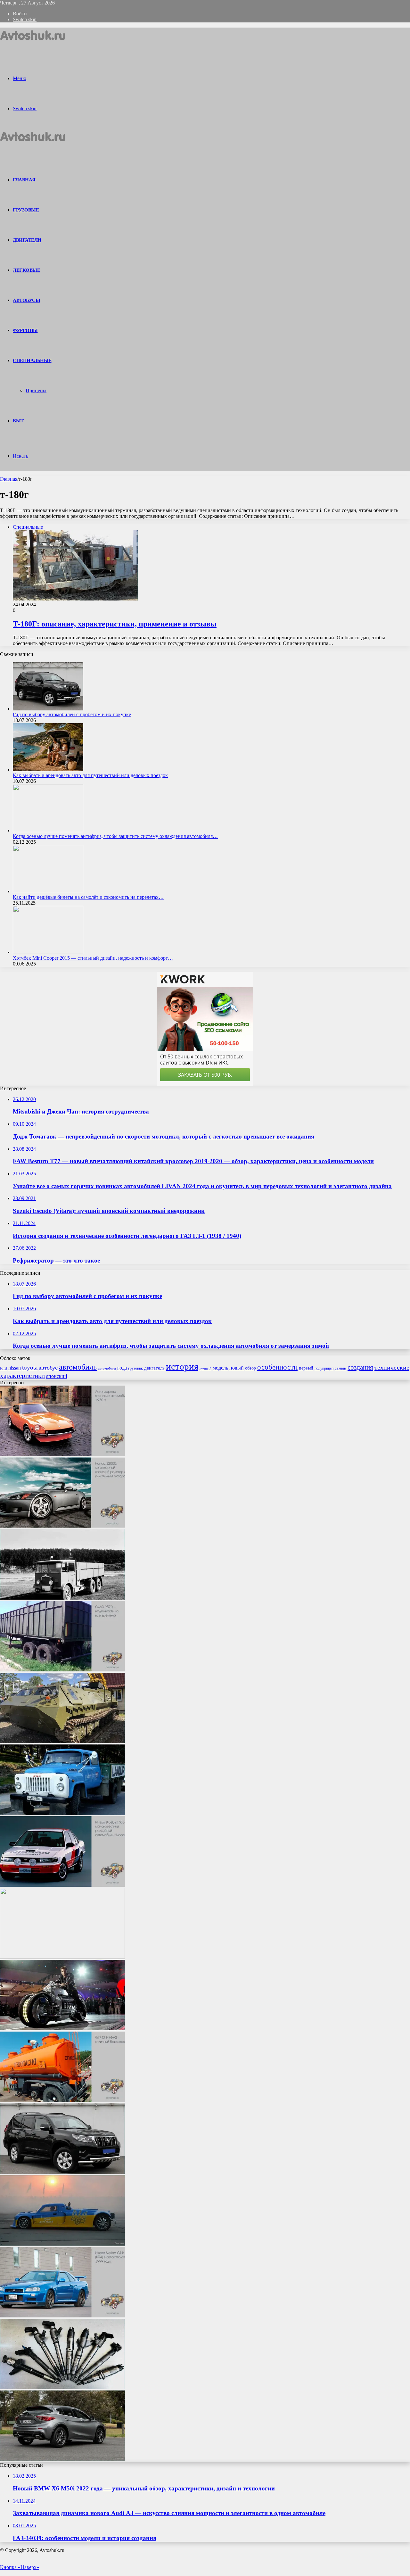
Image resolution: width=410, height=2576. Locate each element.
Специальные (32, 360)
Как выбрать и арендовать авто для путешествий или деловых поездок (90, 775)
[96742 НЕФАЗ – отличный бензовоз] (62, 2100)
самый (340, 1368)
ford (4, 1368)
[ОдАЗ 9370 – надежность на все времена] (62, 1670)
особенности (277, 1367)
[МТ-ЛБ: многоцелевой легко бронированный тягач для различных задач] (62, 1741)
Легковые (26, 270)
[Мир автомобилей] (33, 43)
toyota (30, 1367)
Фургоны (25, 330)
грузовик (135, 1368)
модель (220, 1368)
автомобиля (107, 1368)
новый (237, 1368)
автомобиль (78, 1367)
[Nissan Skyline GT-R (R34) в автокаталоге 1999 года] (62, 2316)
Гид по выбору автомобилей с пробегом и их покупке (72, 714)
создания (360, 1367)
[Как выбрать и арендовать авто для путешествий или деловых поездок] (48, 770)
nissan (15, 1368)
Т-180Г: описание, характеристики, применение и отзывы (115, 624)
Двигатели (27, 240)
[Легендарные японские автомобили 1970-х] (62, 1454)
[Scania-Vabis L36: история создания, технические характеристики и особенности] (62, 1598)
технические (392, 1367)
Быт (18, 421)
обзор (250, 1368)
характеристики (22, 1376)
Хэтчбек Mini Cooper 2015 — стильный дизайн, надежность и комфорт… (93, 958)
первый (306, 1368)
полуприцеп (324, 1368)
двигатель (154, 1368)
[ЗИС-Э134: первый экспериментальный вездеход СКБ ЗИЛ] (62, 1957)
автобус (48, 1368)
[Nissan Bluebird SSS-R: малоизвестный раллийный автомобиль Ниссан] (62, 1885)
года (122, 1368)
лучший (205, 1368)
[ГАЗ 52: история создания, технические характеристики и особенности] (62, 1813)
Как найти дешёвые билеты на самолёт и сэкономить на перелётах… (88, 897)
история (182, 1366)
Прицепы (36, 390)
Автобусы (26, 300)
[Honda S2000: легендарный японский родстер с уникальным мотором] (62, 1526)
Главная (9, 479)
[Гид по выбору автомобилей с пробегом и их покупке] (48, 709)
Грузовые (26, 210)
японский (57, 1376)
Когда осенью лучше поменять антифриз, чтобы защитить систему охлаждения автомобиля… (115, 836)
